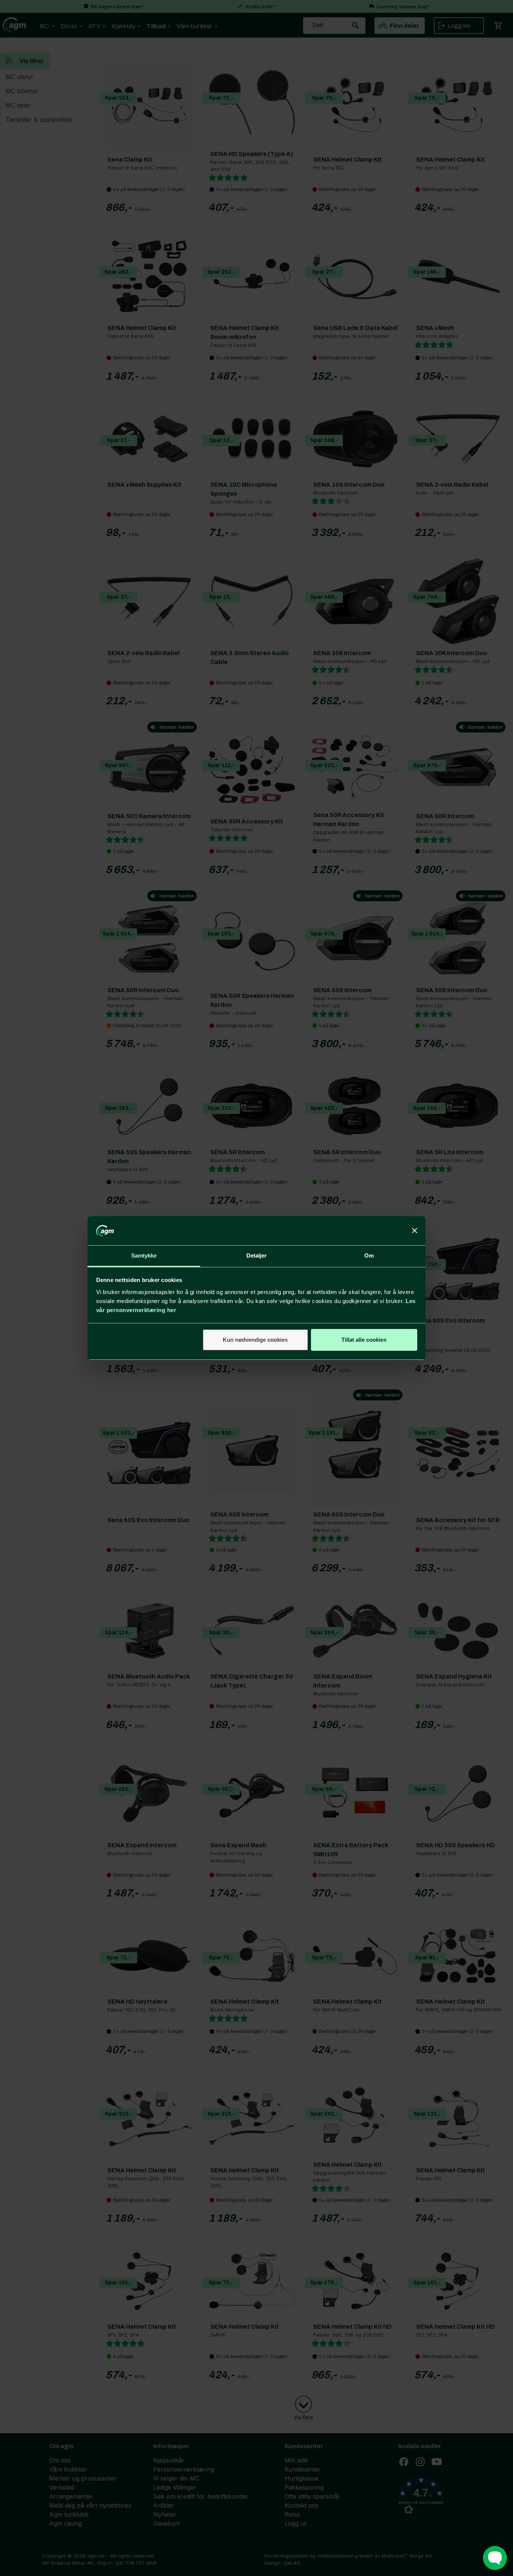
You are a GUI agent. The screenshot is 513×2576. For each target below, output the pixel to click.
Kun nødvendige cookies (255, 1340)
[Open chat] (495, 2558)
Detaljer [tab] (257, 1255)
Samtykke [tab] (144, 1255)
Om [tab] (369, 1255)
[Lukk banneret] (415, 1231)
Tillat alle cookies (364, 1340)
